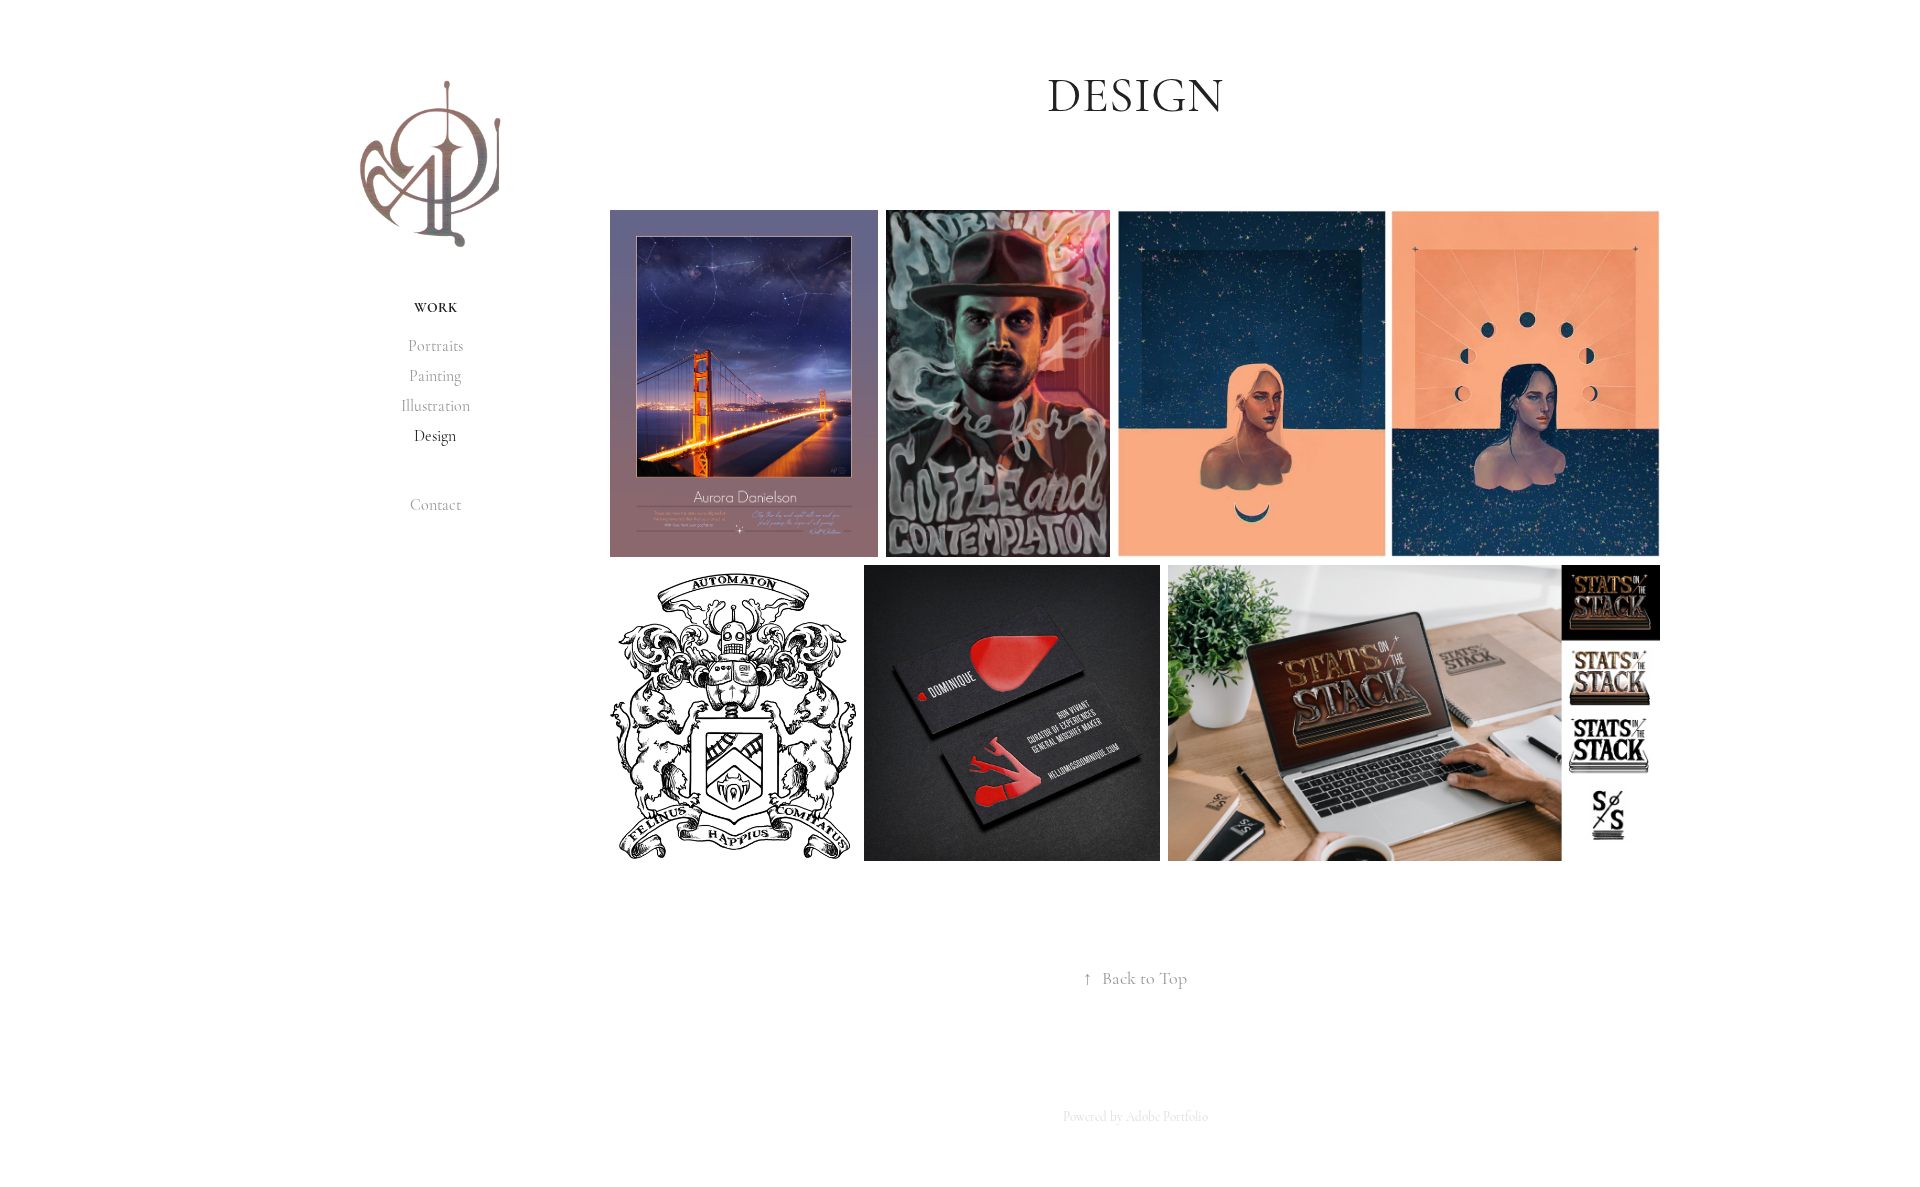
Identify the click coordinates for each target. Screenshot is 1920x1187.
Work (435, 307)
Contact (435, 505)
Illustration (435, 406)
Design (435, 436)
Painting (435, 376)
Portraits (435, 346)
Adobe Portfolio (1167, 1117)
